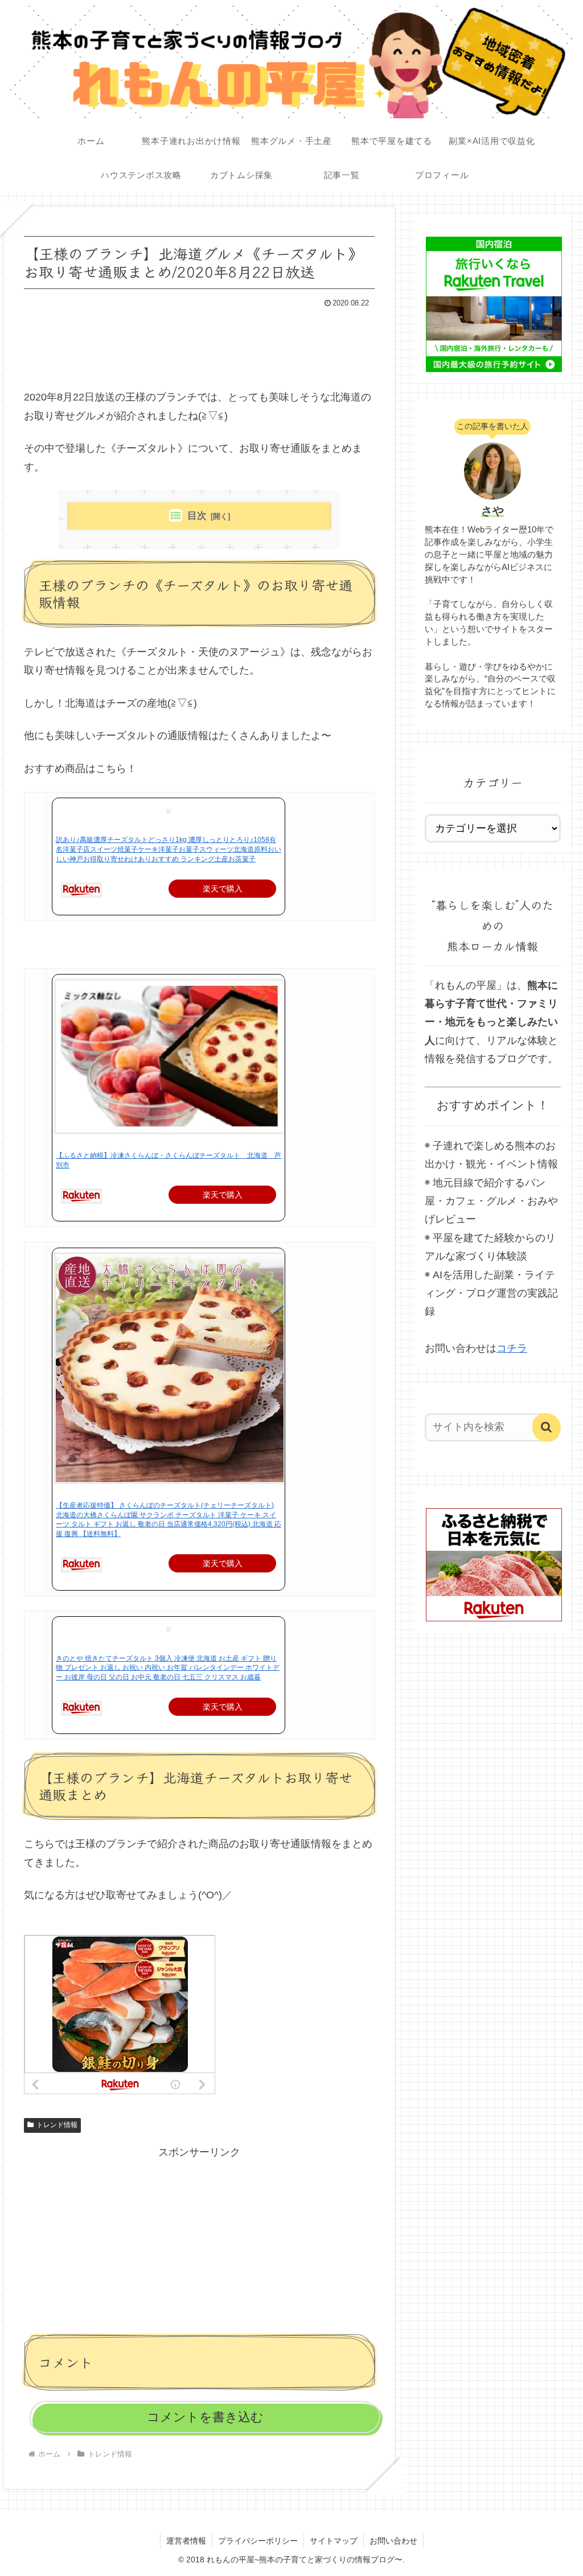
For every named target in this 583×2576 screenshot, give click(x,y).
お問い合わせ (393, 2541)
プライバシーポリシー (258, 2541)
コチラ (512, 1348)
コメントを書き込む (205, 2417)
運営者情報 (186, 2541)
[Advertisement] (199, 345)
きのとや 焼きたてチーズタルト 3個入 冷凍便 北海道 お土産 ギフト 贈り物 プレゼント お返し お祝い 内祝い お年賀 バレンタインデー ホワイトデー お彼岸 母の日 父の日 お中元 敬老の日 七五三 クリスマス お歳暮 (168, 1668)
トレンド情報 (57, 2125)
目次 (197, 516)
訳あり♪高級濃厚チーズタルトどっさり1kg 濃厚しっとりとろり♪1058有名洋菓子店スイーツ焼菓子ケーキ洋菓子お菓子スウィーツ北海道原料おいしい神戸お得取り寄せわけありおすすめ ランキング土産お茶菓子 (169, 849)
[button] (547, 1427)
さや (492, 511)
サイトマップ (334, 2541)
